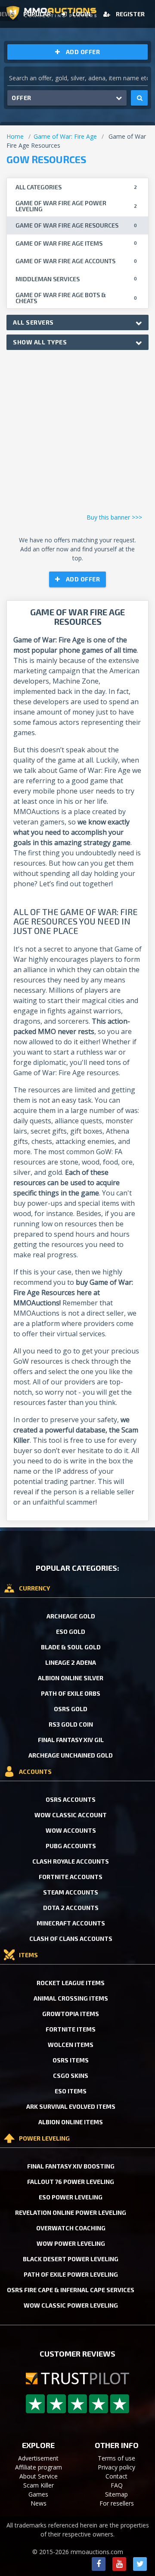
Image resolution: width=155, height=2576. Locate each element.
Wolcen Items (71, 2045)
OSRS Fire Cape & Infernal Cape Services (71, 2290)
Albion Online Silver (71, 1678)
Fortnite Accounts (71, 1877)
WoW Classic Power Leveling (71, 2305)
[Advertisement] (77, 434)
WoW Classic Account (71, 1815)
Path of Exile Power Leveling (71, 2274)
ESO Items (71, 2091)
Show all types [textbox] (40, 342)
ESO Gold (71, 1632)
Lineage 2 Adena (71, 1662)
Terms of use (116, 2458)
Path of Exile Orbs (71, 1693)
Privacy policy (116, 2467)
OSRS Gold (71, 1709)
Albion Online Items (71, 2122)
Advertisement (38, 2458)
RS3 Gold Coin (71, 1724)
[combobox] (77, 322)
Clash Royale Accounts (71, 1861)
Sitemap (116, 2494)
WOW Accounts (71, 1830)
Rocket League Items (71, 1983)
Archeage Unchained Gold (71, 1755)
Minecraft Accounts (71, 1923)
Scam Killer (39, 2485)
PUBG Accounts (71, 1846)
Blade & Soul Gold (71, 1647)
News (39, 2503)
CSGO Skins (71, 2076)
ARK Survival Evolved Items (71, 2106)
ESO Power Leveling (71, 2197)
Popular (37, 14)
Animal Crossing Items (71, 1998)
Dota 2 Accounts (71, 1908)
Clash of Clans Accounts (71, 1939)
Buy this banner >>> (114, 517)
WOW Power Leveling (71, 2243)
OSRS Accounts (71, 1799)
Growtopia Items (71, 2014)
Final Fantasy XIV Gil (71, 1740)
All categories (76, 187)
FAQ (117, 2485)
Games (38, 2494)
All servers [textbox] (33, 322)
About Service (39, 2476)
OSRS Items (71, 2060)
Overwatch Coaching (71, 2228)
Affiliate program (39, 2467)
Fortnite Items (71, 2029)
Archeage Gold (71, 1616)
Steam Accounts (71, 1892)
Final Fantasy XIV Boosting (71, 2166)
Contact (116, 2476)
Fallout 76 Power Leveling (71, 2182)
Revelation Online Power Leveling (71, 2213)
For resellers (117, 2503)
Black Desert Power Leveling (71, 2259)
